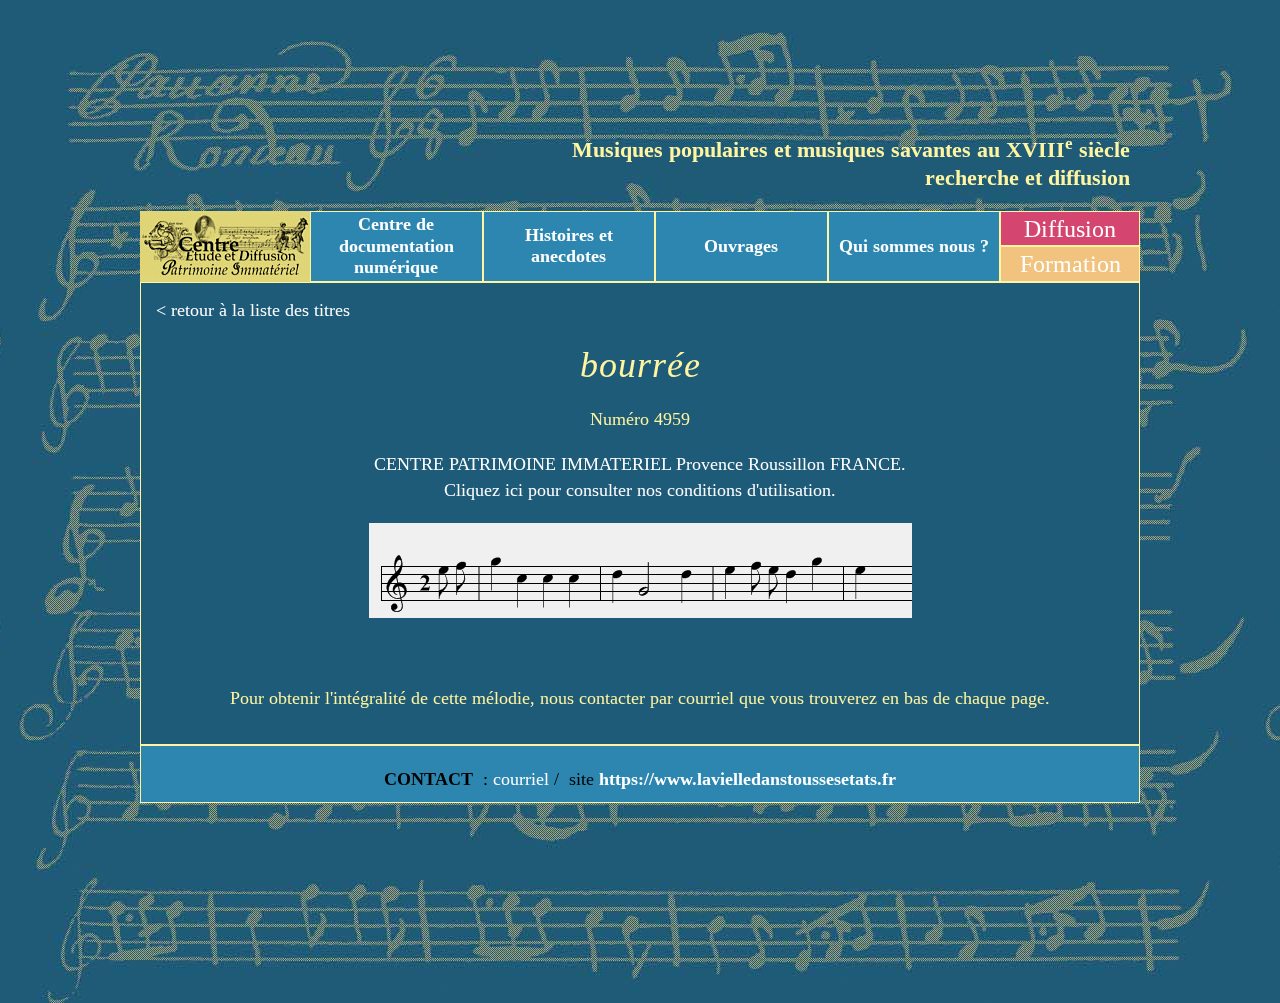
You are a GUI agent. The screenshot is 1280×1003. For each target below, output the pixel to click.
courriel (521, 779)
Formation (1070, 264)
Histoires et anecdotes (569, 246)
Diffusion (1070, 229)
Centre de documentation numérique (396, 245)
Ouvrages (741, 246)
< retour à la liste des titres (253, 310)
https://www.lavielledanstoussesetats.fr (745, 779)
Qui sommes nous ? (914, 246)
